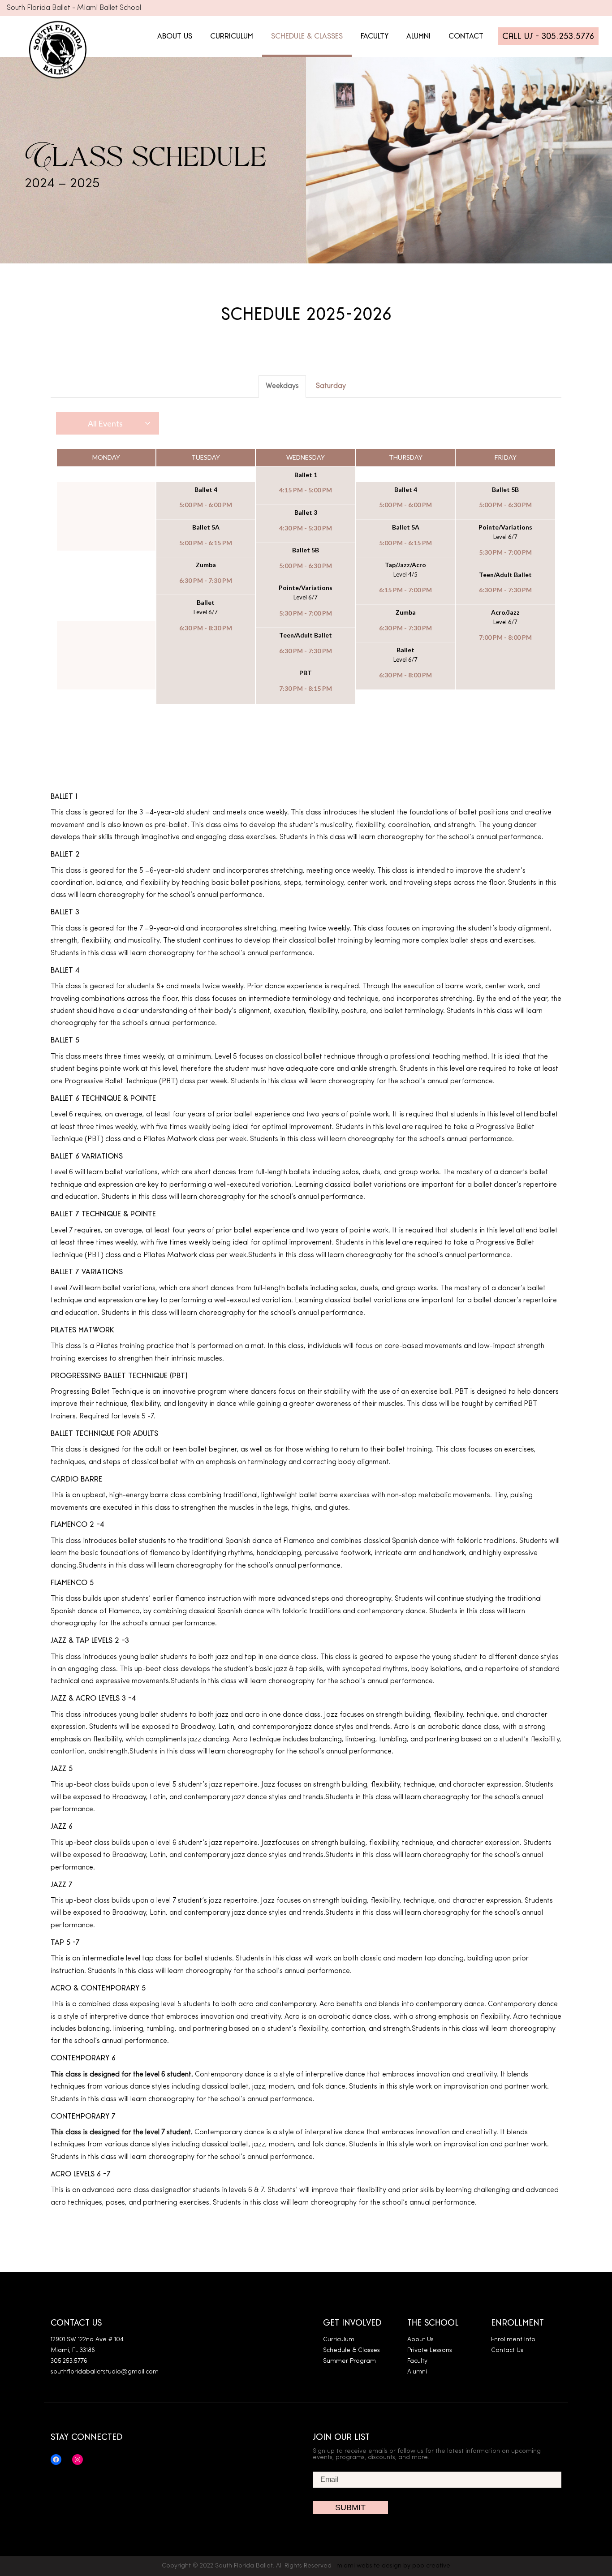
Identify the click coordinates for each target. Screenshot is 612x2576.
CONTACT (466, 36)
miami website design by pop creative (393, 2566)
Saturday (331, 386)
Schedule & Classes (351, 2350)
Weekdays (282, 386)
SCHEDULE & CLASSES (307, 36)
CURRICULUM (232, 36)
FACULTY (375, 36)
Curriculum (339, 2340)
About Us (420, 2340)
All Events (105, 423)
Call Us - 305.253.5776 (548, 36)
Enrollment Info (513, 2340)
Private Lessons (430, 2350)
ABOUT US (175, 36)
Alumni (417, 2372)
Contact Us (507, 2350)
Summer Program (349, 2361)
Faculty (417, 2361)
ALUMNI (418, 36)
